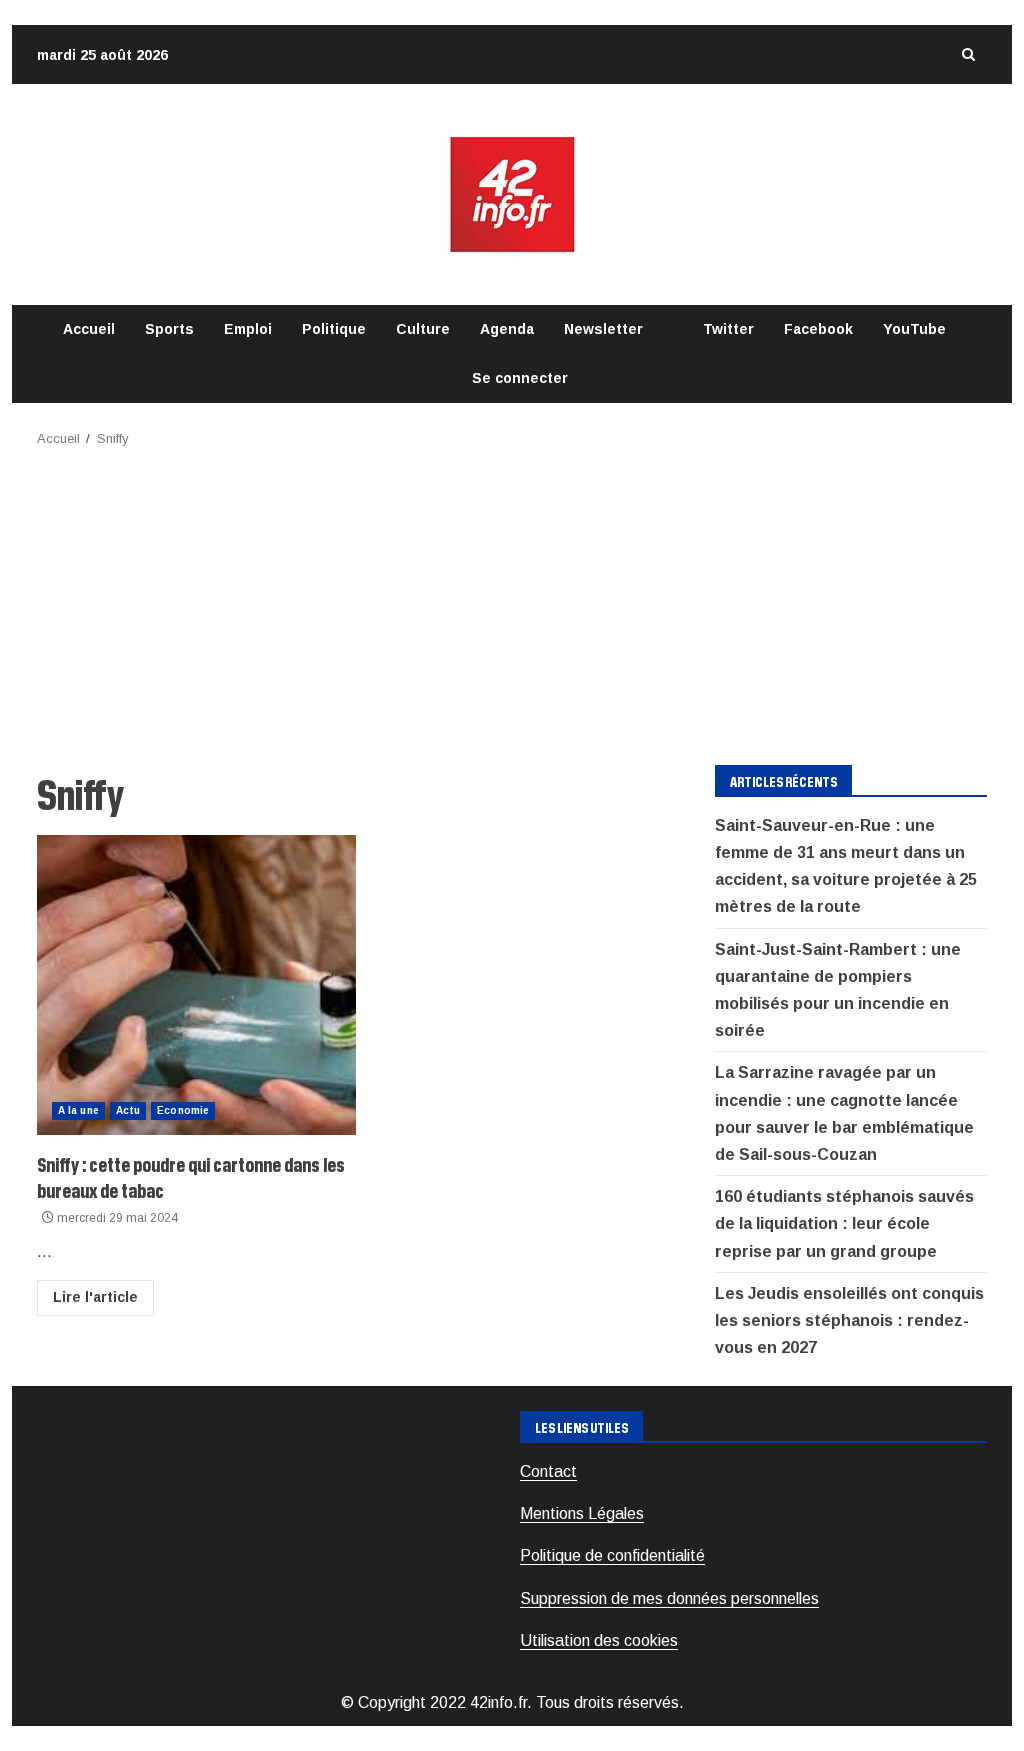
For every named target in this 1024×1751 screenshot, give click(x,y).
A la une (78, 1110)
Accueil (89, 329)
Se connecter (520, 378)
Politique (334, 329)
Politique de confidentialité (612, 1555)
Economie (183, 1110)
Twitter (728, 329)
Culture (423, 329)
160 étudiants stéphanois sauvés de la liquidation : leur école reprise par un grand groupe (844, 1223)
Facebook (818, 329)
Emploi (248, 329)
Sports (169, 329)
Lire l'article (95, 1297)
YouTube (914, 329)
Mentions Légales (582, 1513)
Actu (128, 1110)
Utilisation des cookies (599, 1640)
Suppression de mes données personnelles (669, 1598)
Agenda (507, 329)
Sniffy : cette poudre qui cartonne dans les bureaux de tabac (196, 985)
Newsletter (603, 329)
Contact (548, 1471)
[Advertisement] (512, 600)
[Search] (968, 54)
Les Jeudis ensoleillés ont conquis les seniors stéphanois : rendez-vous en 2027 (849, 1320)
